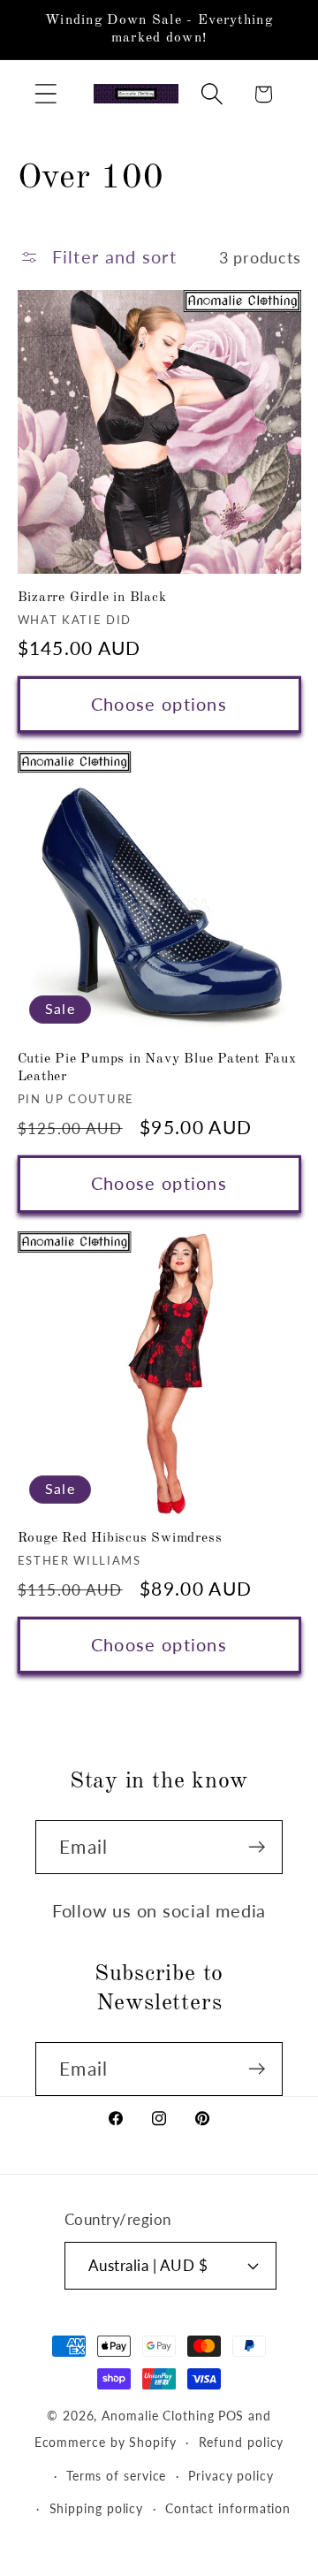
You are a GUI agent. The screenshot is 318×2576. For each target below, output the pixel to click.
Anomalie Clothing (158, 2416)
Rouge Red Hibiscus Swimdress (120, 1538)
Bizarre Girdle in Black (92, 598)
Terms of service (117, 2476)
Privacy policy (231, 2476)
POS (231, 2416)
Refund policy (242, 2442)
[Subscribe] (257, 1847)
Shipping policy (97, 2508)
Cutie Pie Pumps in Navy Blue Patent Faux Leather (157, 1068)
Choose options (159, 704)
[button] (45, 94)
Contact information (228, 2508)
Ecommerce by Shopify (106, 2442)
